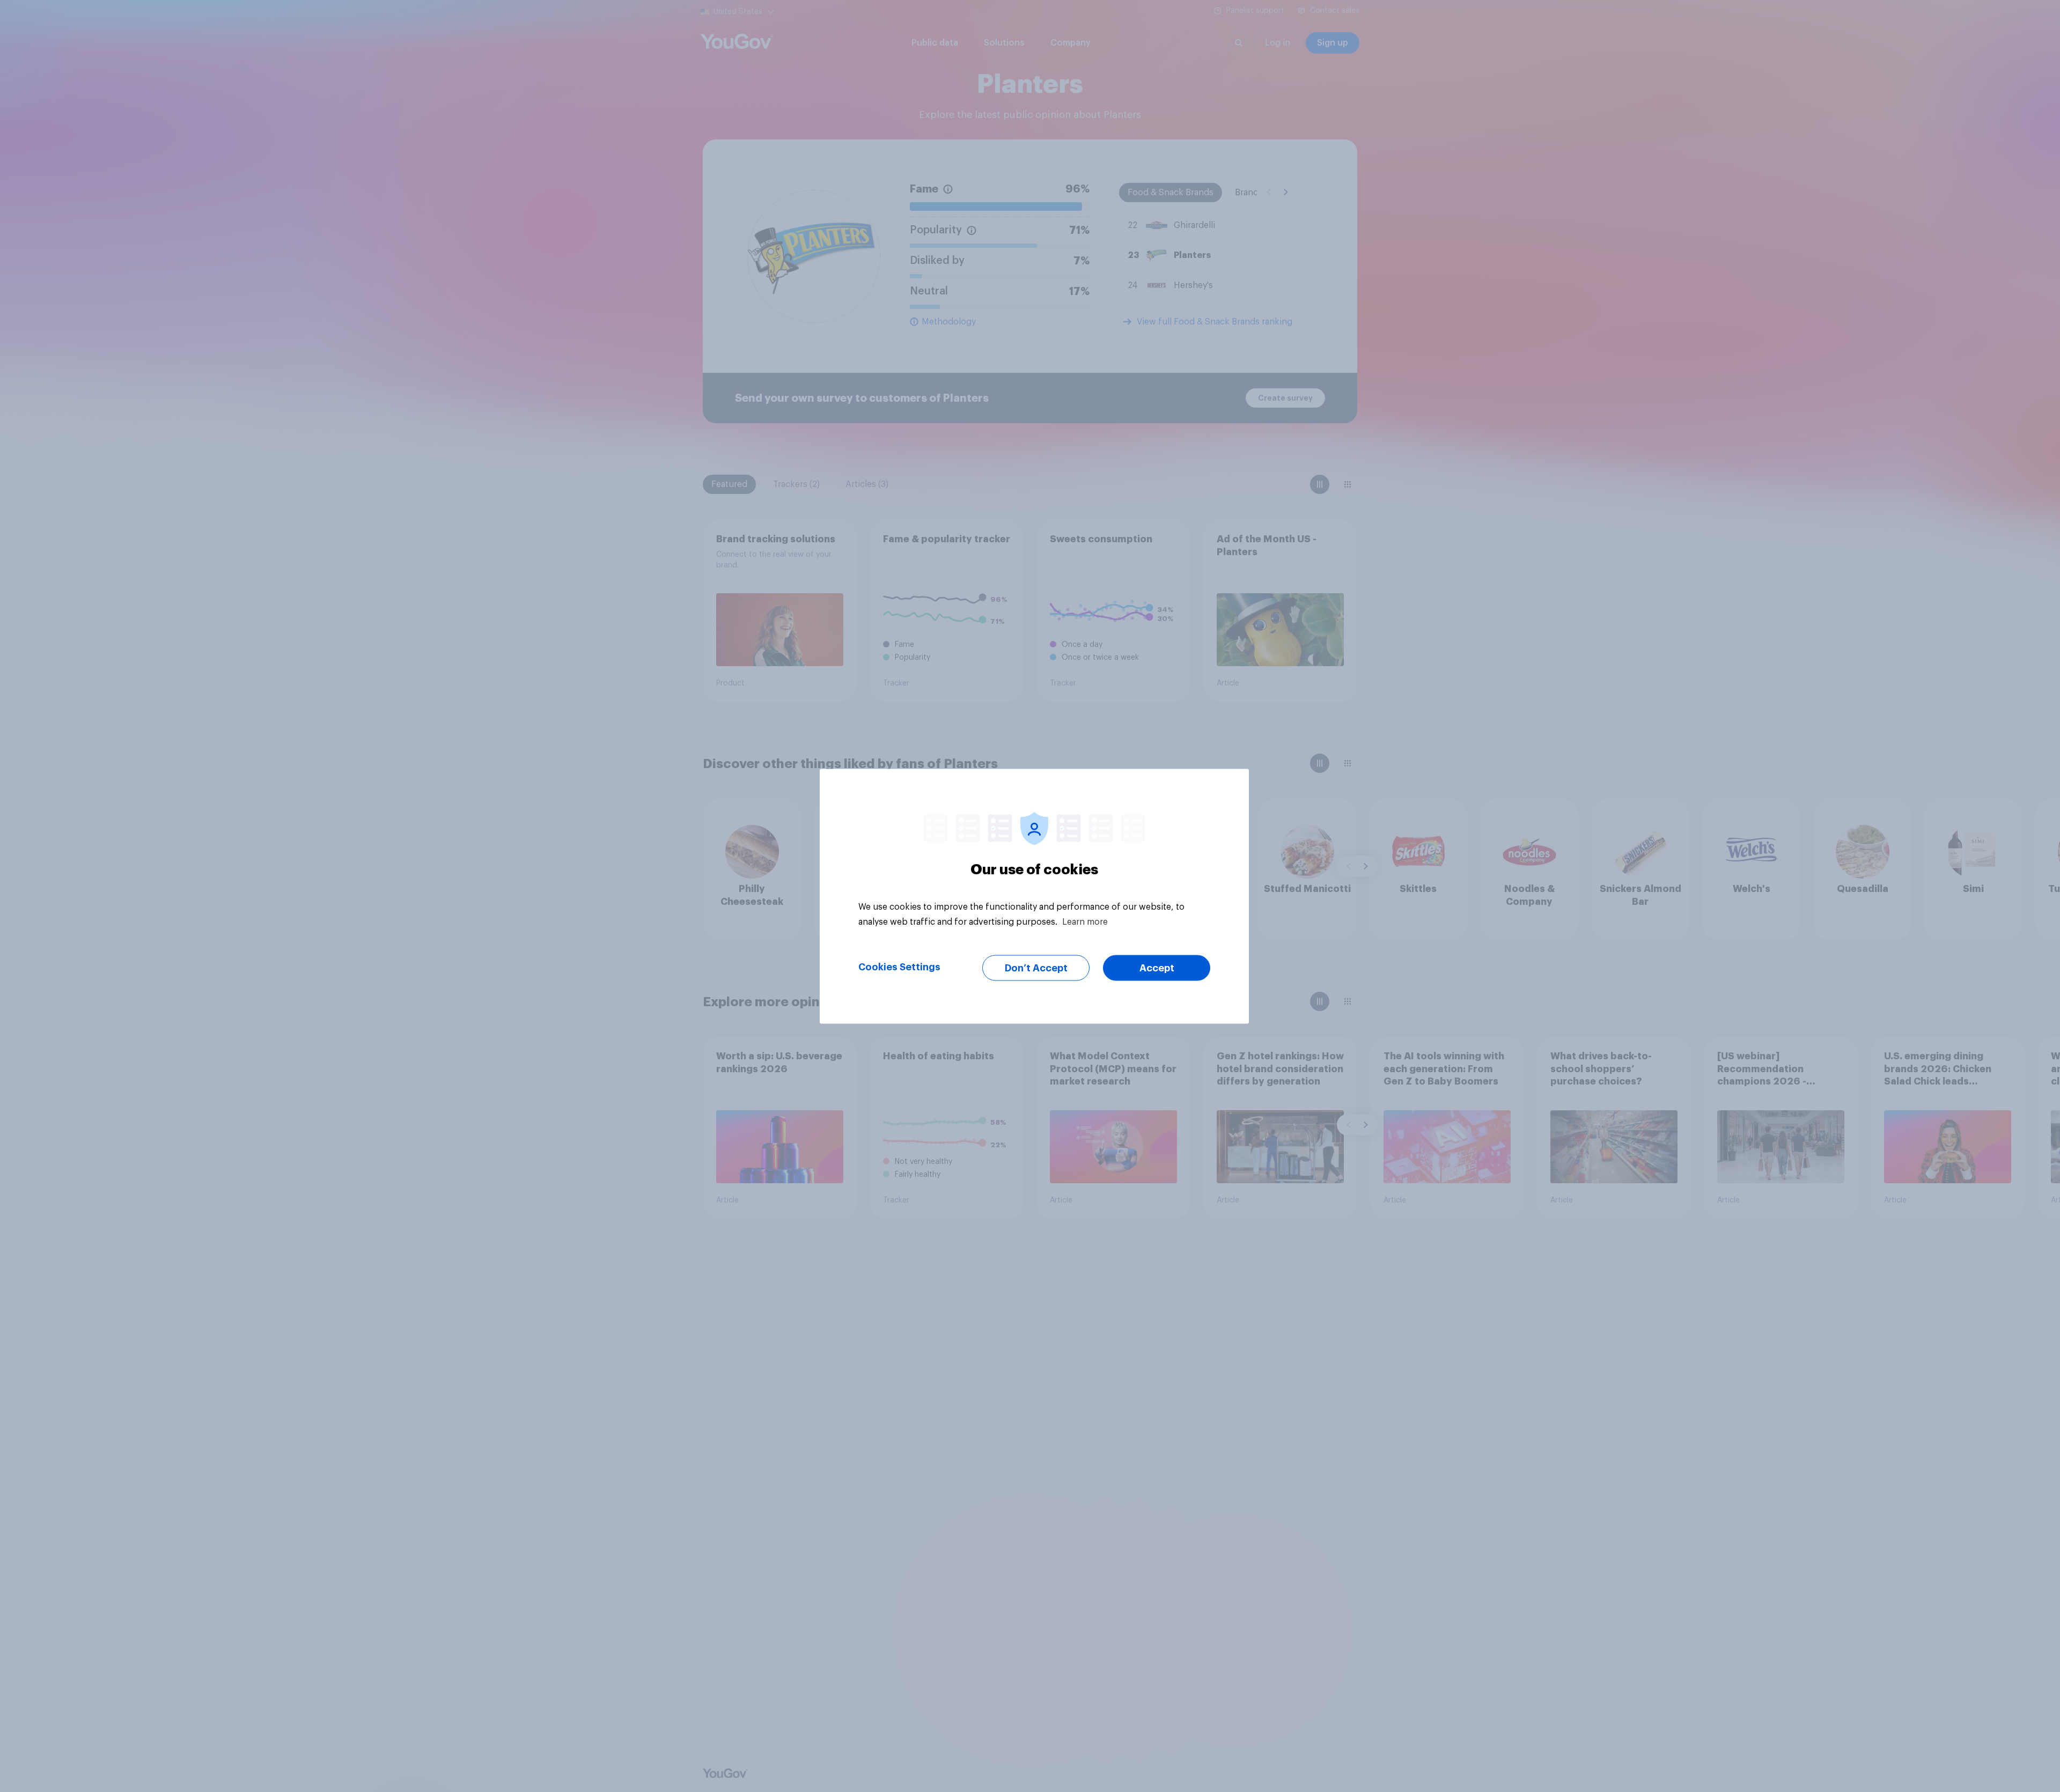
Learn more (1085, 921)
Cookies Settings (899, 967)
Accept (1157, 968)
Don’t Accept (1036, 968)
